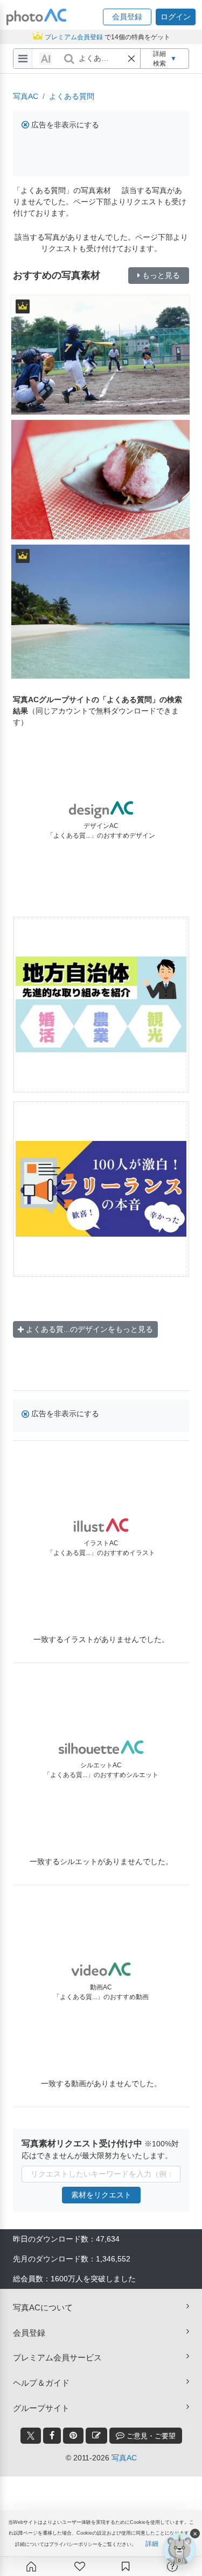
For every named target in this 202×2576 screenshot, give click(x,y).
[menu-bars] (23, 59)
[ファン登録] (80, 2566)
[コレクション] (126, 2566)
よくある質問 (72, 96)
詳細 (152, 2544)
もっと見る (161, 275)
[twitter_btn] (31, 2436)
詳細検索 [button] (165, 59)
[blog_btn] (96, 2436)
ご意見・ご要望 (150, 2436)
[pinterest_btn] (73, 2436)
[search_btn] (69, 59)
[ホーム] (31, 2566)
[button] (127, 17)
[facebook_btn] (52, 2436)
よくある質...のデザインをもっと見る (89, 1329)
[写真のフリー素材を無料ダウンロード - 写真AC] (37, 17)
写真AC (26, 96)
